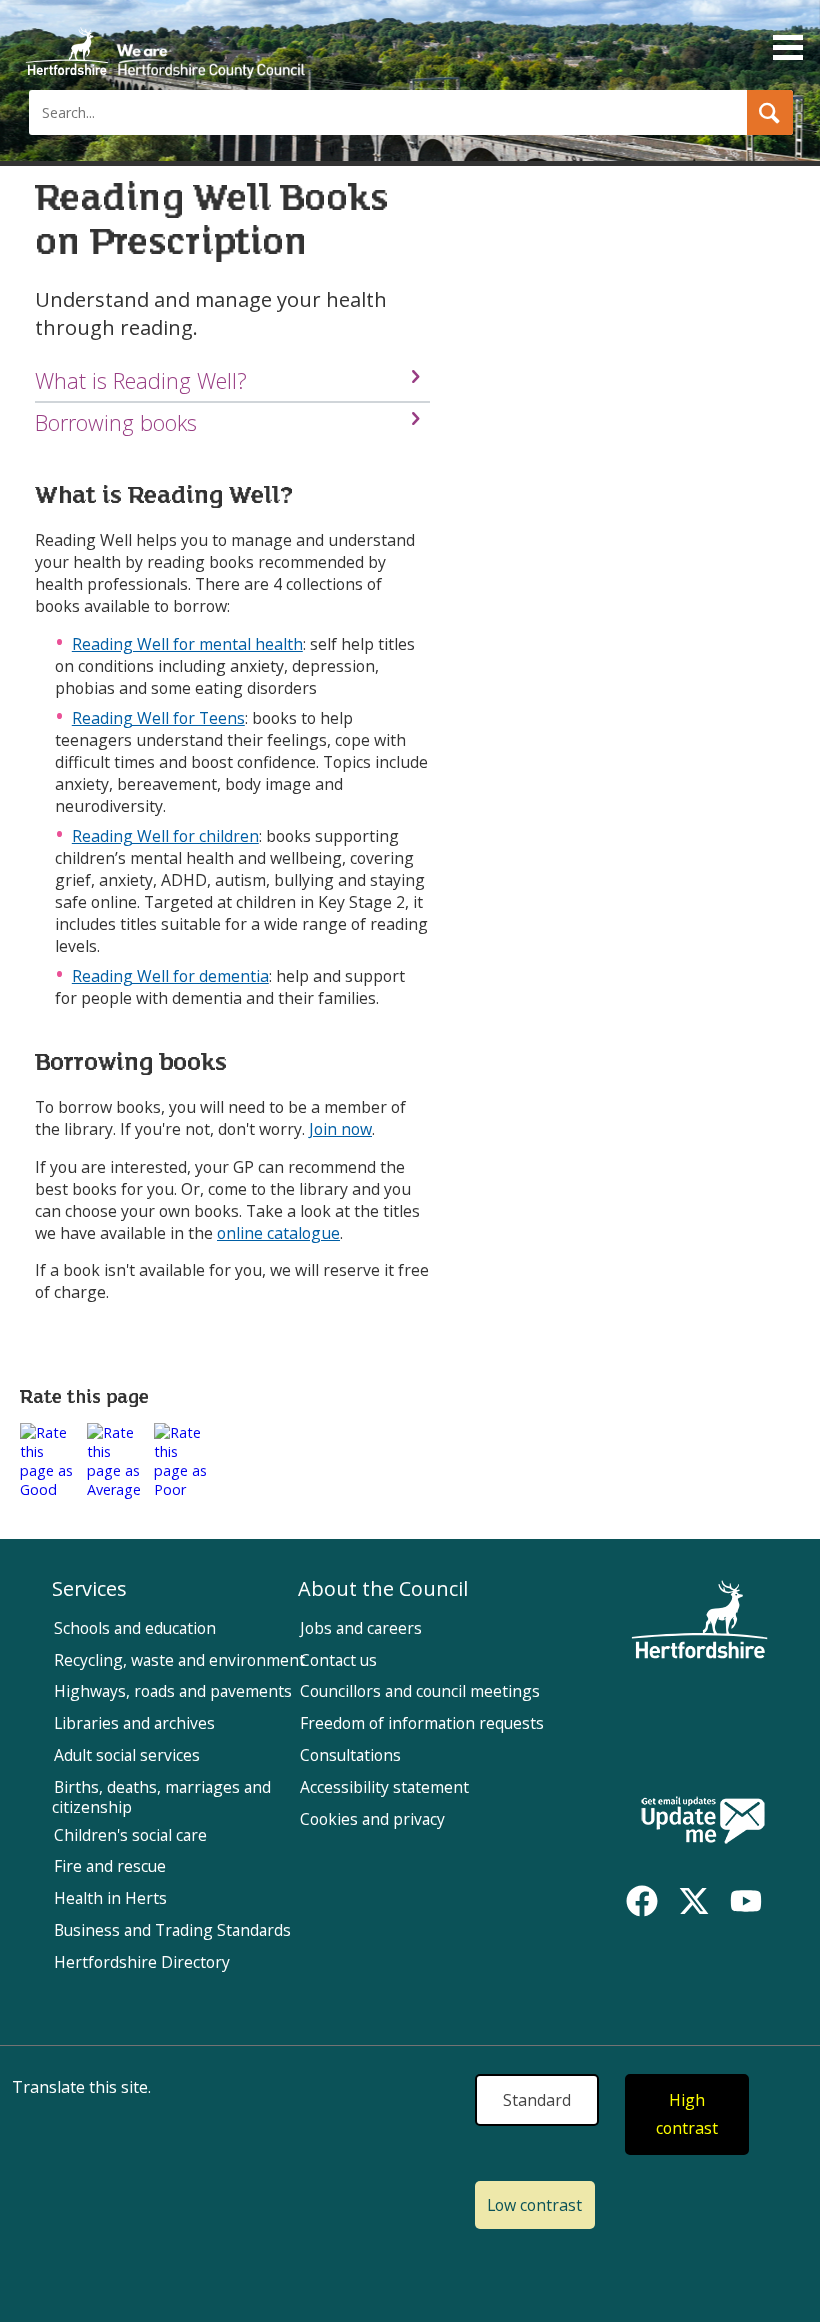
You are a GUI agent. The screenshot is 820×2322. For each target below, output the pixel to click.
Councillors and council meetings (420, 1691)
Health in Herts (110, 1898)
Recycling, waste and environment (179, 1660)
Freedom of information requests (422, 1723)
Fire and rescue (110, 1866)
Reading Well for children (165, 836)
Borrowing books (116, 422)
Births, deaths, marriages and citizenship (161, 1797)
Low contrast (534, 2205)
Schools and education (135, 1628)
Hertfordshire (165, 45)
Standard (537, 2100)
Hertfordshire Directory (142, 1962)
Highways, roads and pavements (173, 1691)
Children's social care (130, 1835)
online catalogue (278, 1233)
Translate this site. (81, 2087)
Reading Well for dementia (170, 976)
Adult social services (127, 1755)
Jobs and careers (361, 1628)
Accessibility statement (384, 1787)
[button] (770, 112)
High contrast (687, 2114)
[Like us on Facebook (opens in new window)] (642, 1901)
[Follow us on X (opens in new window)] (694, 1901)
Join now (340, 1129)
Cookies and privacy (372, 1819)
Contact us (338, 1660)
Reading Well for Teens (158, 718)
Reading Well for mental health (187, 644)
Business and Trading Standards (172, 1930)
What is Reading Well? (141, 380)
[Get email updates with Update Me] (703, 1822)
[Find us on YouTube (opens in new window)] (746, 1901)
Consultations (350, 1755)
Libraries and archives (134, 1723)
